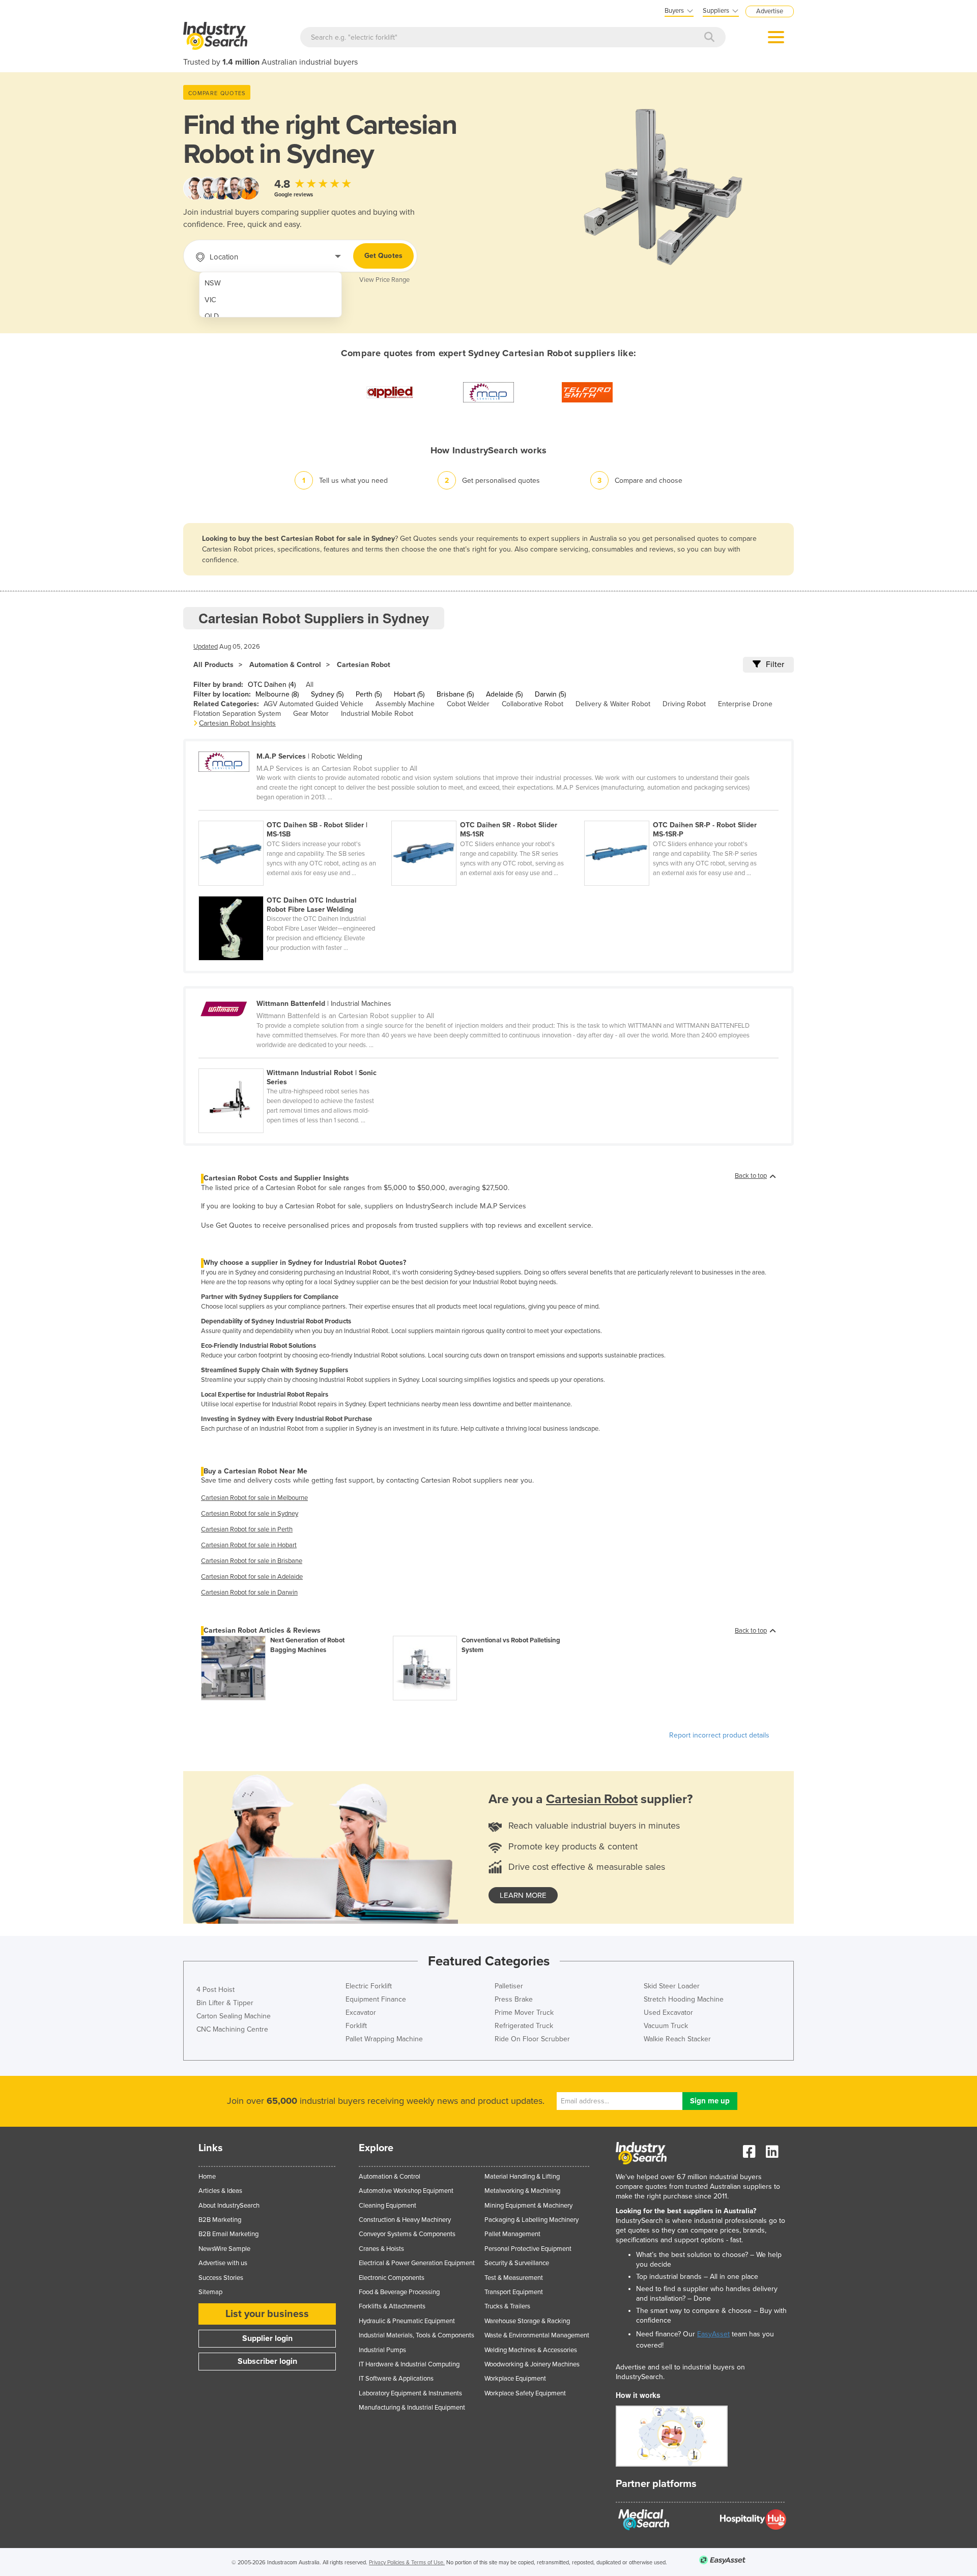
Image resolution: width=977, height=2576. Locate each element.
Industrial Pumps (382, 2350)
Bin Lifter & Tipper (225, 2003)
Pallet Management (512, 2234)
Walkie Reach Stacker (677, 2039)
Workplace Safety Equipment (525, 2393)
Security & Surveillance (517, 2263)
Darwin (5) (550, 694)
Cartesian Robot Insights (237, 723)
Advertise (770, 11)
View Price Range (384, 280)
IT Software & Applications (396, 2379)
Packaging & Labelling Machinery (531, 2220)
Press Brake (514, 1999)
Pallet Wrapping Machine (384, 2039)
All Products (213, 665)
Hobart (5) (409, 694)
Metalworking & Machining (522, 2191)
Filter (775, 664)
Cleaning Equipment (387, 2206)
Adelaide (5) (504, 694)
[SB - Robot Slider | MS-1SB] (295, 815)
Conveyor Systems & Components (407, 2234)
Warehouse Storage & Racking (527, 2321)
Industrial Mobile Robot (377, 714)
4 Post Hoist (215, 1990)
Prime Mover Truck (524, 2013)
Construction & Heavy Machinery (405, 2220)
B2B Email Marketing (228, 2234)
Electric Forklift (369, 1986)
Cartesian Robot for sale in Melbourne (254, 1498)
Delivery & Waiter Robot (613, 704)
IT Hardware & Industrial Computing (409, 2364)
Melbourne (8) (277, 694)
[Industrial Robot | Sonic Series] (294, 1063)
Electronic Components (392, 2278)
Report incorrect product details (719, 1735)
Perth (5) (369, 694)
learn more (523, 1895)
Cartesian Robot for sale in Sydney (250, 1514)
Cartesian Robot (364, 665)
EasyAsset (713, 2334)
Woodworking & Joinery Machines (532, 2364)
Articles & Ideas (220, 2191)
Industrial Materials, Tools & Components (416, 2335)
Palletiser (509, 1986)
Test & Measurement (514, 2278)
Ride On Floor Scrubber (532, 2039)
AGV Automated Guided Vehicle (313, 704)
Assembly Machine (405, 704)
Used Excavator (668, 2013)
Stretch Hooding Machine (684, 1999)
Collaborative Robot (533, 704)
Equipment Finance (376, 1999)
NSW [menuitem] (213, 283)
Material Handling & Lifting (522, 2177)
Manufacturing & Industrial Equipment (412, 2408)
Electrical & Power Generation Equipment (417, 2263)
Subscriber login (267, 2361)
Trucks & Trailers (507, 2306)
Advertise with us (223, 2263)
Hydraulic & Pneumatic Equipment (407, 2321)
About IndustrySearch (229, 2206)
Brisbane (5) (455, 694)
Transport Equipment (514, 2292)
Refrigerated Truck (524, 2026)
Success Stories (221, 2278)
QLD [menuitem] (212, 316)
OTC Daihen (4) (272, 685)
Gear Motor (311, 714)
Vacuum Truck (666, 2026)
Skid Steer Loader (672, 1986)
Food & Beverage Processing (399, 2292)
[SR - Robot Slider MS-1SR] (488, 815)
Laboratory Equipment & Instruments (410, 2393)
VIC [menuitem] (210, 300)
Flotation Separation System (237, 714)
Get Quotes (383, 256)
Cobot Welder (468, 704)
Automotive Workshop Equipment (406, 2191)
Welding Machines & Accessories (531, 2350)
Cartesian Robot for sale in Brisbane (252, 1561)
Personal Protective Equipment (528, 2249)
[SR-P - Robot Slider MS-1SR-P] (680, 815)
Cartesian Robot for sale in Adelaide (252, 1577)
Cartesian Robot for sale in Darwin (249, 1593)
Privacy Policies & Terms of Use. (407, 2563)
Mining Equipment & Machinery (528, 2206)
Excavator (361, 2013)
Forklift (356, 2026)
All (310, 685)
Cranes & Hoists (381, 2249)
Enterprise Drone (745, 704)
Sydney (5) (327, 694)
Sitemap (210, 2292)
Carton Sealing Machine (234, 2016)
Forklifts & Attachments (392, 2306)
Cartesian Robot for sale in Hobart (249, 1545)
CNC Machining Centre (232, 2029)
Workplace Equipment (515, 2379)
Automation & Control (285, 665)
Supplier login (267, 2338)
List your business (267, 2314)
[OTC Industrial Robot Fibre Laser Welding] (294, 890)
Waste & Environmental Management (537, 2335)
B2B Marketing (220, 2220)
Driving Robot (684, 704)
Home (207, 2177)
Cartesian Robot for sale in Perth (247, 1529)
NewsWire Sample (224, 2249)
